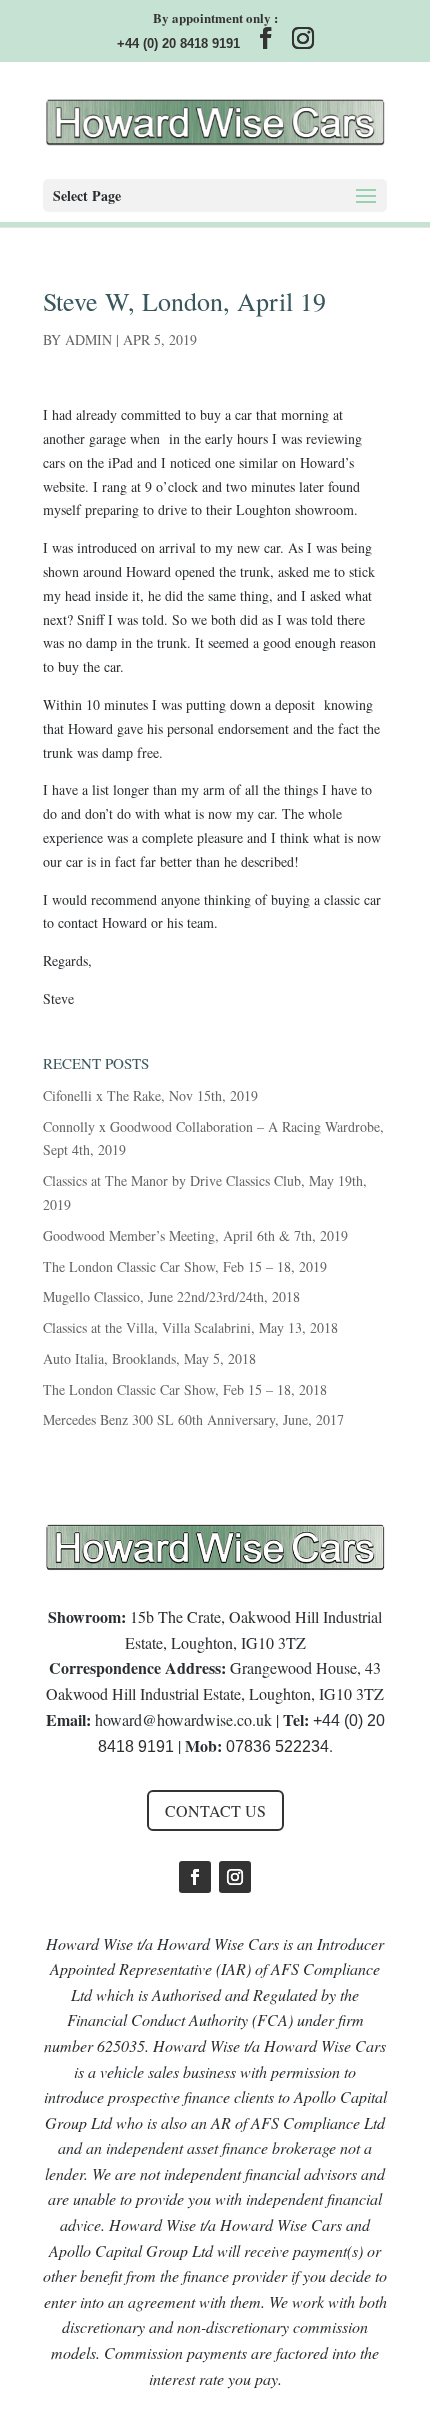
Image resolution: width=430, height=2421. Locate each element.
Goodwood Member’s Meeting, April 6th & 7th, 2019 (195, 1235)
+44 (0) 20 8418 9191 (178, 43)
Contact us (215, 1810)
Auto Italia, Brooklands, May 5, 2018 (149, 1358)
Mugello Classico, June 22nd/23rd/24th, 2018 (171, 1296)
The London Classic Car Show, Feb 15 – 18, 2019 (185, 1266)
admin (88, 339)
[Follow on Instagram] (235, 1877)
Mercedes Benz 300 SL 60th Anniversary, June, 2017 (193, 1419)
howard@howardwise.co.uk (183, 1719)
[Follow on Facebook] (195, 1877)
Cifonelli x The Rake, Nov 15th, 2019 (150, 1095)
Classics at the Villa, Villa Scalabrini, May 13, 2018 (190, 1327)
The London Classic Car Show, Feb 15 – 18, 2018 (185, 1389)
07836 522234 (277, 1746)
